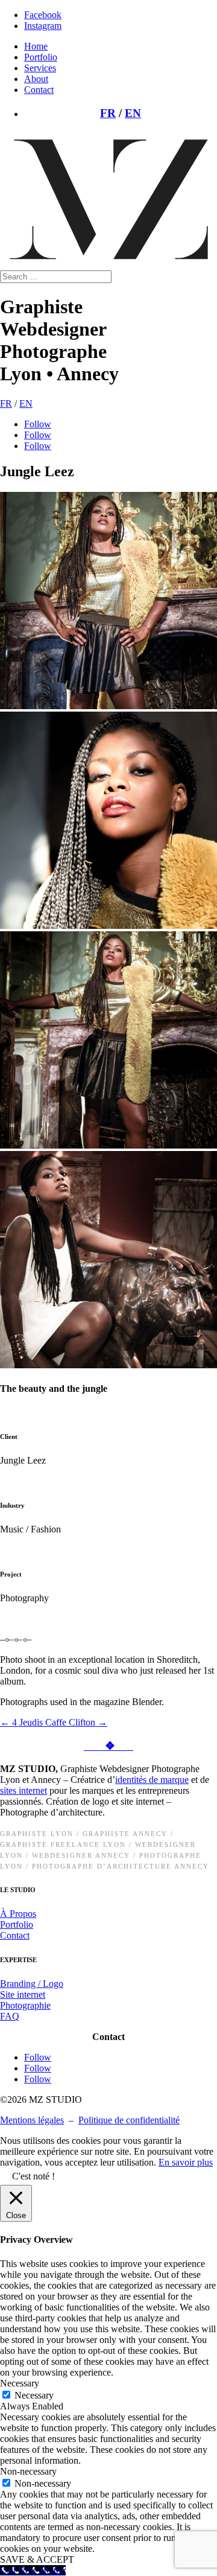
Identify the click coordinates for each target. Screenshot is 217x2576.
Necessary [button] (20, 2383)
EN (133, 113)
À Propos (18, 1914)
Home (36, 46)
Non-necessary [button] (28, 2471)
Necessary (34, 2395)
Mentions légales (32, 2120)
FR (108, 113)
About (36, 79)
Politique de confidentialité (129, 2120)
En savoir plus (186, 2162)
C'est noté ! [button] (33, 2176)
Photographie (25, 2005)
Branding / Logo (32, 1984)
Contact (39, 90)
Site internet (23, 1994)
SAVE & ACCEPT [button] (37, 2559)
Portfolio (41, 57)
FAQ (10, 2016)
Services (40, 68)
